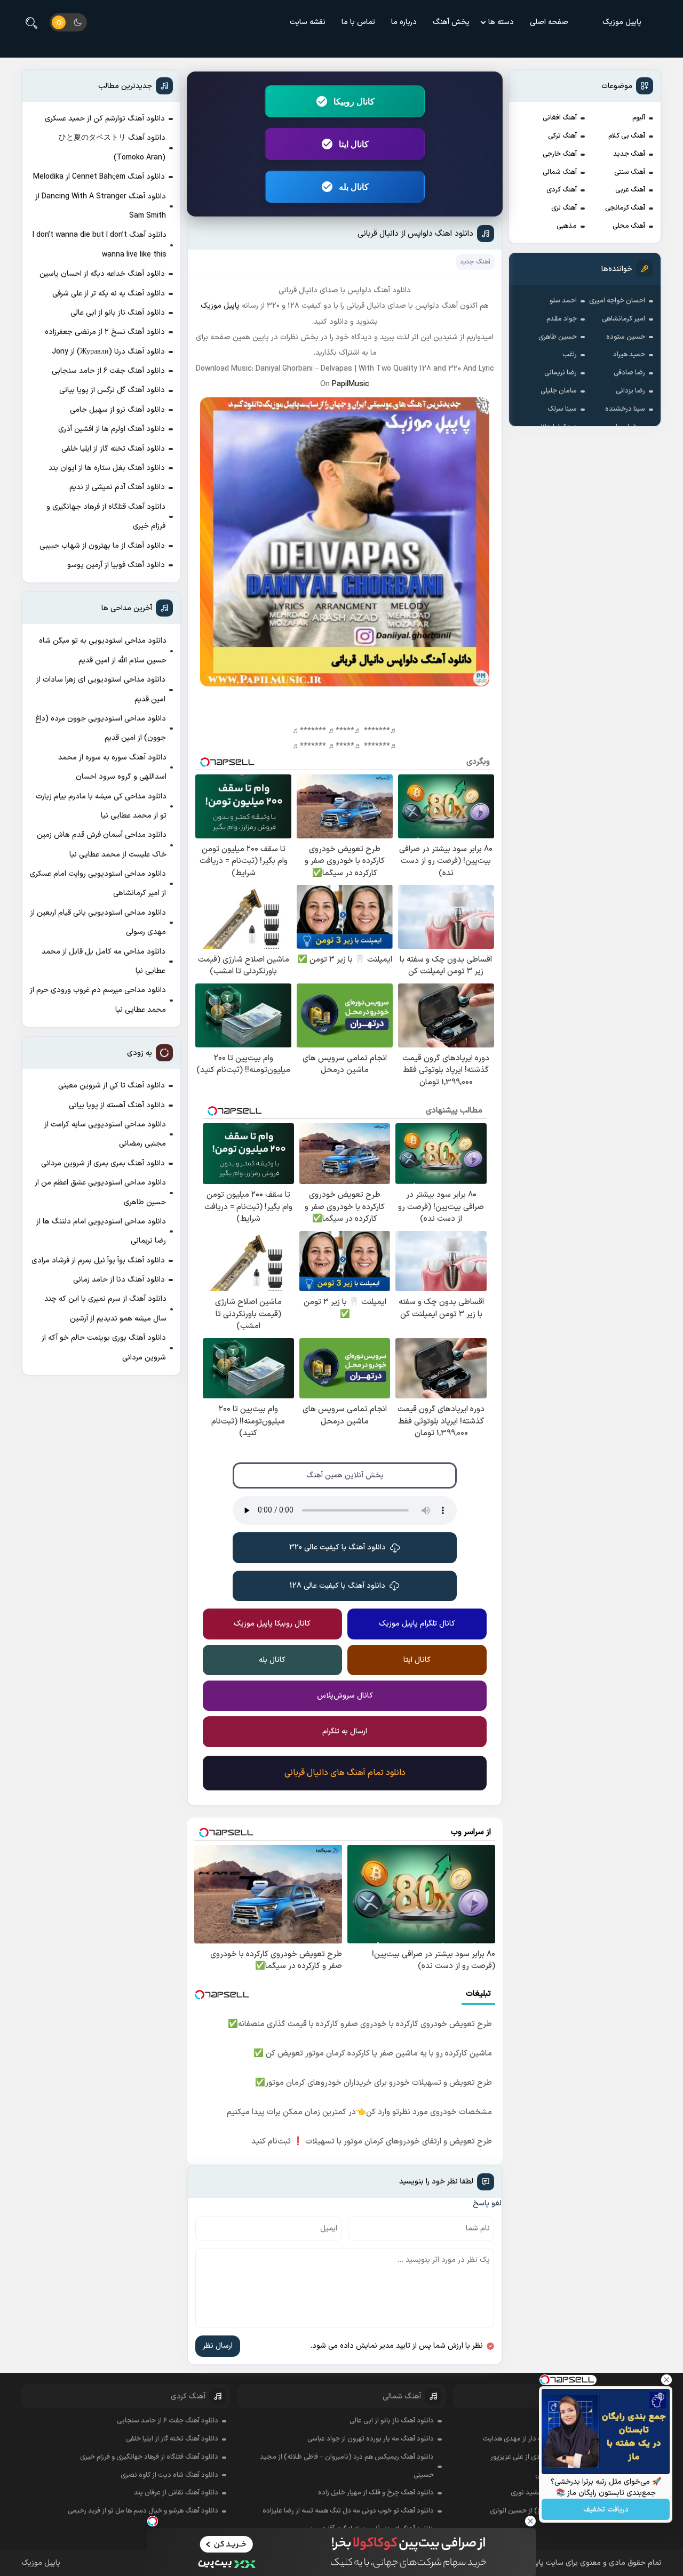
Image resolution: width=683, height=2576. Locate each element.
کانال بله (354, 187)
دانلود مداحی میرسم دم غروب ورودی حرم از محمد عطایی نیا (98, 1000)
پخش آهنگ (451, 22)
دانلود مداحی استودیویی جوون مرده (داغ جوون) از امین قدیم (101, 728)
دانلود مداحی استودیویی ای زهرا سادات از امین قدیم (101, 689)
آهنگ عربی (630, 190)
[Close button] (530, 2521)
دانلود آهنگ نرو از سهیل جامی (117, 410)
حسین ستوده (626, 337)
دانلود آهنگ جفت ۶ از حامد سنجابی (108, 371)
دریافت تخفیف (606, 2510)
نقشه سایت (308, 22)
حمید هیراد (629, 355)
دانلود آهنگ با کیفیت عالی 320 (337, 1547)
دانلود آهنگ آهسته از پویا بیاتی (117, 1105)
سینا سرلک (562, 409)
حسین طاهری (558, 337)
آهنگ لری (564, 208)
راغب (570, 355)
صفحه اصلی (549, 22)
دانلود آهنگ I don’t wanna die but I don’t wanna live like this (100, 245)
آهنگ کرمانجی (625, 208)
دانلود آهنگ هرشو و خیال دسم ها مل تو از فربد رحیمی (143, 2511)
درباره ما (404, 22)
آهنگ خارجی (560, 154)
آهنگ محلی (629, 226)
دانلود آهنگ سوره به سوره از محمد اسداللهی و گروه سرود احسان (112, 767)
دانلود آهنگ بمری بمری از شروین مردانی (103, 1163)
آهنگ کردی (562, 190)
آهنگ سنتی (630, 172)
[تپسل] (153, 2521)
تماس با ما (358, 22)
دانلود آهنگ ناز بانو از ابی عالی (118, 313)
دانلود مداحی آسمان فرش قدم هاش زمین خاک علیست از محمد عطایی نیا (102, 845)
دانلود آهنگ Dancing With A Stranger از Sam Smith (101, 206)
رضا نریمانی (561, 373)
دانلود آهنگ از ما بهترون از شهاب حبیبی (102, 546)
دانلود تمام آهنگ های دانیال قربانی (345, 1773)
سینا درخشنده (625, 409)
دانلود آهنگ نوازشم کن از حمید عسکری (105, 119)
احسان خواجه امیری (617, 301)
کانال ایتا (354, 144)
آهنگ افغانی (560, 118)
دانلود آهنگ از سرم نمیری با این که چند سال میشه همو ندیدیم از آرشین (105, 1309)
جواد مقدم (562, 319)
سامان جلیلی (559, 391)
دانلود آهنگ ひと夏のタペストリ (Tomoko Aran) (112, 147)
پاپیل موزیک (622, 22)
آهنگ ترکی (562, 136)
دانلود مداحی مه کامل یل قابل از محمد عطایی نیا (104, 961)
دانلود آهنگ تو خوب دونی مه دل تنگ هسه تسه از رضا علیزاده (348, 2511)
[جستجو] (31, 22)
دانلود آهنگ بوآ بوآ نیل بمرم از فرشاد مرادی (98, 1261)
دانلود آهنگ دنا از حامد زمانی (119, 1280)
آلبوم (639, 118)
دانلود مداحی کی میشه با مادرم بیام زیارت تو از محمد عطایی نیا (101, 806)
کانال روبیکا (354, 101)
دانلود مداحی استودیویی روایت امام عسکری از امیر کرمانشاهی (98, 883)
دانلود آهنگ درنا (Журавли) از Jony (108, 352)
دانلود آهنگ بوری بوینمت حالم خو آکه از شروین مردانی (104, 1347)
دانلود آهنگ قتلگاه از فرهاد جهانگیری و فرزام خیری (106, 517)
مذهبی (567, 226)
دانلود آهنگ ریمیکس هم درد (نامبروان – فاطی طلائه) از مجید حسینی (347, 2466)
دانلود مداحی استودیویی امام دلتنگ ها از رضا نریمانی (101, 1231)
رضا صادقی (629, 373)
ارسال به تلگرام (345, 1731)
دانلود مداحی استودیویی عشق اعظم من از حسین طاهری (100, 1192)
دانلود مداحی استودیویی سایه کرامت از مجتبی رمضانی (105, 1134)
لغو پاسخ (487, 2203)
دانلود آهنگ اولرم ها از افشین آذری (112, 429)
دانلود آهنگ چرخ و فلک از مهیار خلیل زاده (376, 2493)
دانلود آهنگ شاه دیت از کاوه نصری (169, 2475)
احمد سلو (563, 301)
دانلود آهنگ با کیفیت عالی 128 (337, 1586)
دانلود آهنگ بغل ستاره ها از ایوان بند (107, 468)
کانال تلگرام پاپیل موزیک (417, 1624)
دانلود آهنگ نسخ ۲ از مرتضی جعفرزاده (105, 332)
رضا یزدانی (630, 391)
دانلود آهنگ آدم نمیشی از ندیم (117, 487)
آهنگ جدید (629, 154)
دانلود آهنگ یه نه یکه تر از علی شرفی (109, 294)
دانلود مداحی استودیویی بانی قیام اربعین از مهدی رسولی (98, 922)
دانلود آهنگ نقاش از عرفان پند (176, 2493)
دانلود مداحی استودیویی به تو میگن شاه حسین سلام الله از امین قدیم (103, 650)
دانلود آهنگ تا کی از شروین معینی (112, 1086)
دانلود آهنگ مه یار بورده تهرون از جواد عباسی (371, 2439)
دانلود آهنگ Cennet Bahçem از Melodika (99, 177)
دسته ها (501, 22)
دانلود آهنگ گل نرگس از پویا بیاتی (112, 390)
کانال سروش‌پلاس (345, 1696)
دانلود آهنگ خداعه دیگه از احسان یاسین (102, 274)
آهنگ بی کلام (627, 136)
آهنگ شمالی (560, 172)
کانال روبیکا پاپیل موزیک (272, 1624)
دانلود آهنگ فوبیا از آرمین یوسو (116, 565)
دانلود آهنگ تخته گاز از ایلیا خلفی (113, 449)
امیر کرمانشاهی (624, 319)
